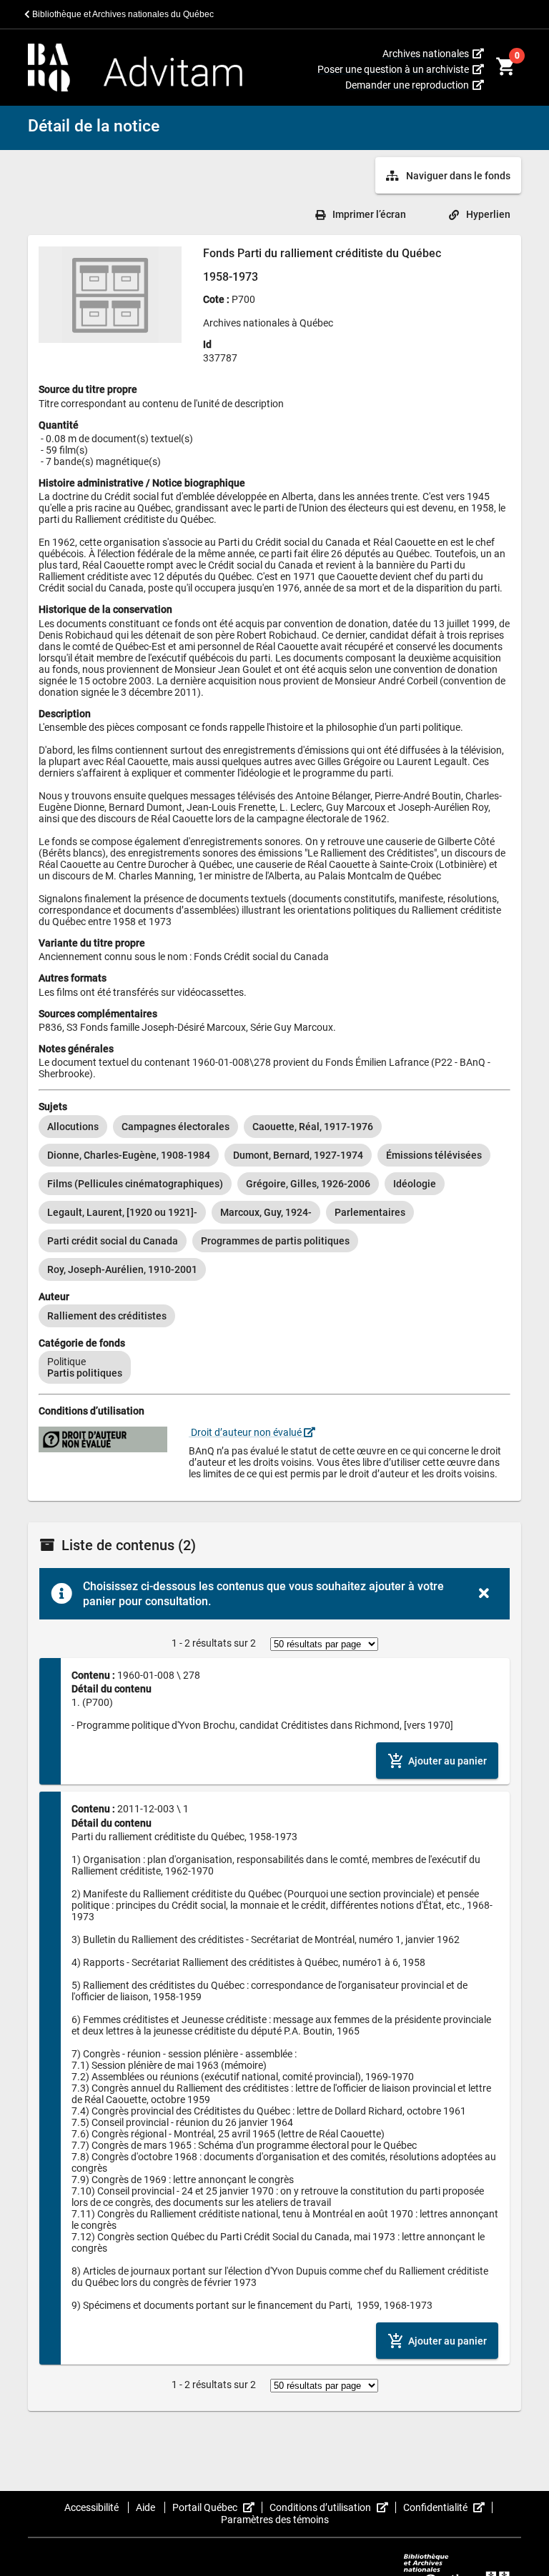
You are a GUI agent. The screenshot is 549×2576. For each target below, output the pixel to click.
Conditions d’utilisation (333, 2507)
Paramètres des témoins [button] (275, 2520)
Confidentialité (448, 2507)
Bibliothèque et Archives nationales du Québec (122, 14)
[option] (73, 1127)
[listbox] (274, 1198)
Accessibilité (93, 2507)
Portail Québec (217, 2507)
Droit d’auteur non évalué (246, 1432)
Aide (147, 2507)
